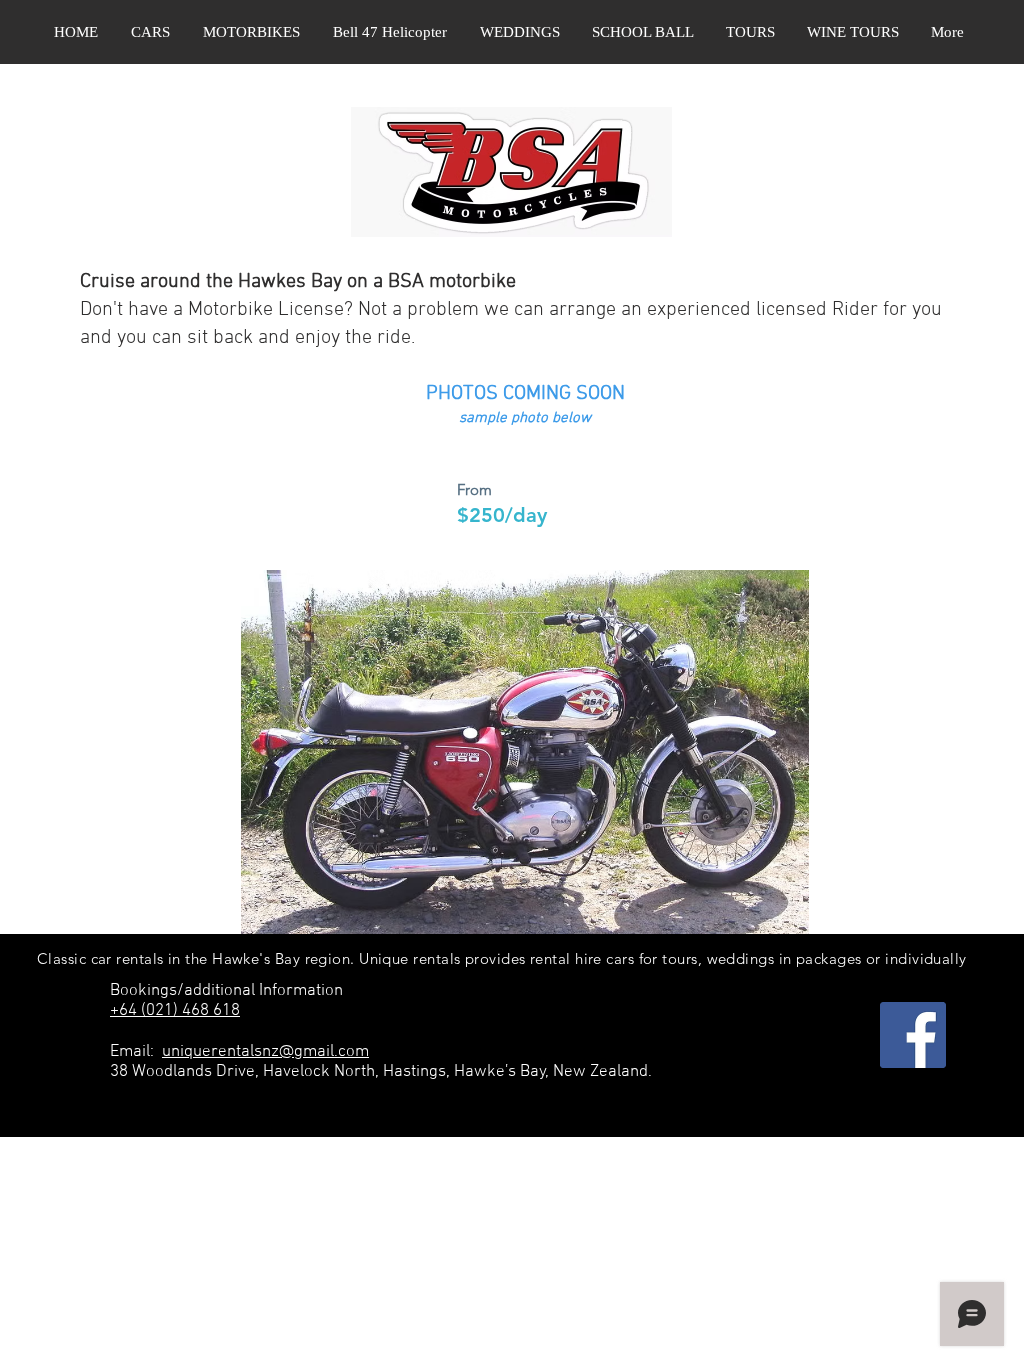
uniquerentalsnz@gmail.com (265, 1052)
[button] (150, 32)
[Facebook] (913, 1035)
